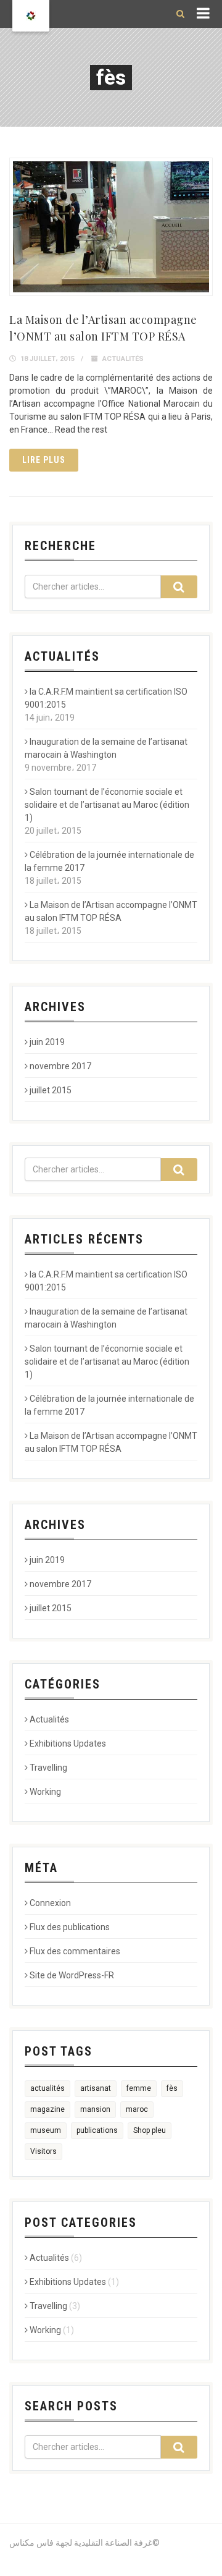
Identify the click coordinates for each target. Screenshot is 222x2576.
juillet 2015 (51, 1090)
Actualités (123, 359)
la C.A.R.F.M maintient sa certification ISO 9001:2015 (106, 698)
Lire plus (44, 460)
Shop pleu (150, 2130)
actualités (47, 2088)
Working (45, 1792)
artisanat (96, 2088)
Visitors (43, 2151)
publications (97, 2130)
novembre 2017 (60, 1066)
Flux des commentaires (75, 1951)
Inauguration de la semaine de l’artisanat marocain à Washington (106, 748)
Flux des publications (70, 1927)
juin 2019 (47, 1042)
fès (172, 2088)
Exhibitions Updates (68, 1743)
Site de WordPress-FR (72, 1975)
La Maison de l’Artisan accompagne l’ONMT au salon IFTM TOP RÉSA (111, 911)
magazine (47, 2109)
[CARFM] (31, 16)
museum (46, 2130)
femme (139, 2088)
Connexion (50, 1903)
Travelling (48, 1768)
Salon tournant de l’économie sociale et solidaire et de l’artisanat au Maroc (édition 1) (107, 805)
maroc (137, 2109)
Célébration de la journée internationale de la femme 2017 (109, 861)
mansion (95, 2109)
